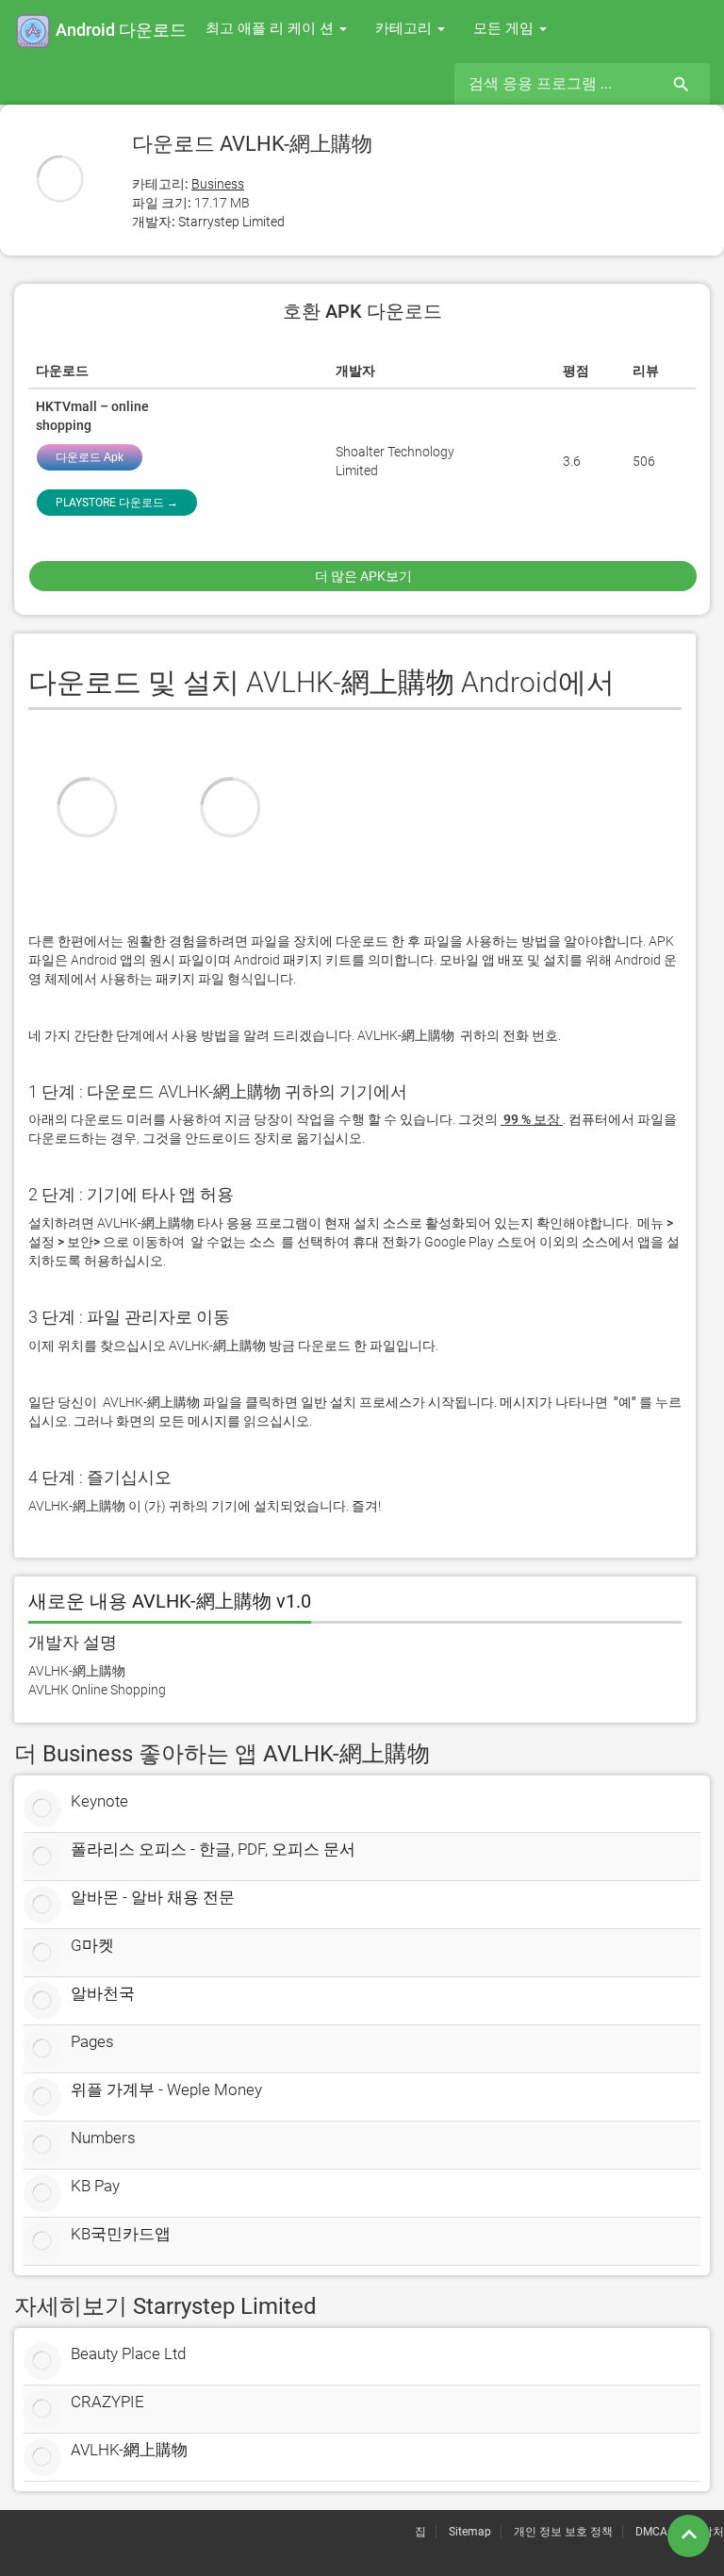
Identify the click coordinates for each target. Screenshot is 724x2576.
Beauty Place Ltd (128, 2353)
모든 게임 (505, 28)
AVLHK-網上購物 (129, 2450)
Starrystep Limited (231, 222)
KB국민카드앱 (121, 2234)
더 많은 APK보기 (363, 576)
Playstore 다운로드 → (117, 503)
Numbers (103, 2138)
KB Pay (95, 2186)
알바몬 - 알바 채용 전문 (153, 1897)
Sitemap (470, 2532)
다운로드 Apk (90, 457)
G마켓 (92, 1945)
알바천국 (103, 1993)
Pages (92, 2041)
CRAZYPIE (107, 2402)
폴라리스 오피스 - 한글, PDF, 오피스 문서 (213, 1849)
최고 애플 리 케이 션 (271, 28)
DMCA (651, 2532)
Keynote (99, 1801)
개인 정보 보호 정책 (563, 2532)
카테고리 (405, 28)
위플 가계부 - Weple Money (166, 2089)
